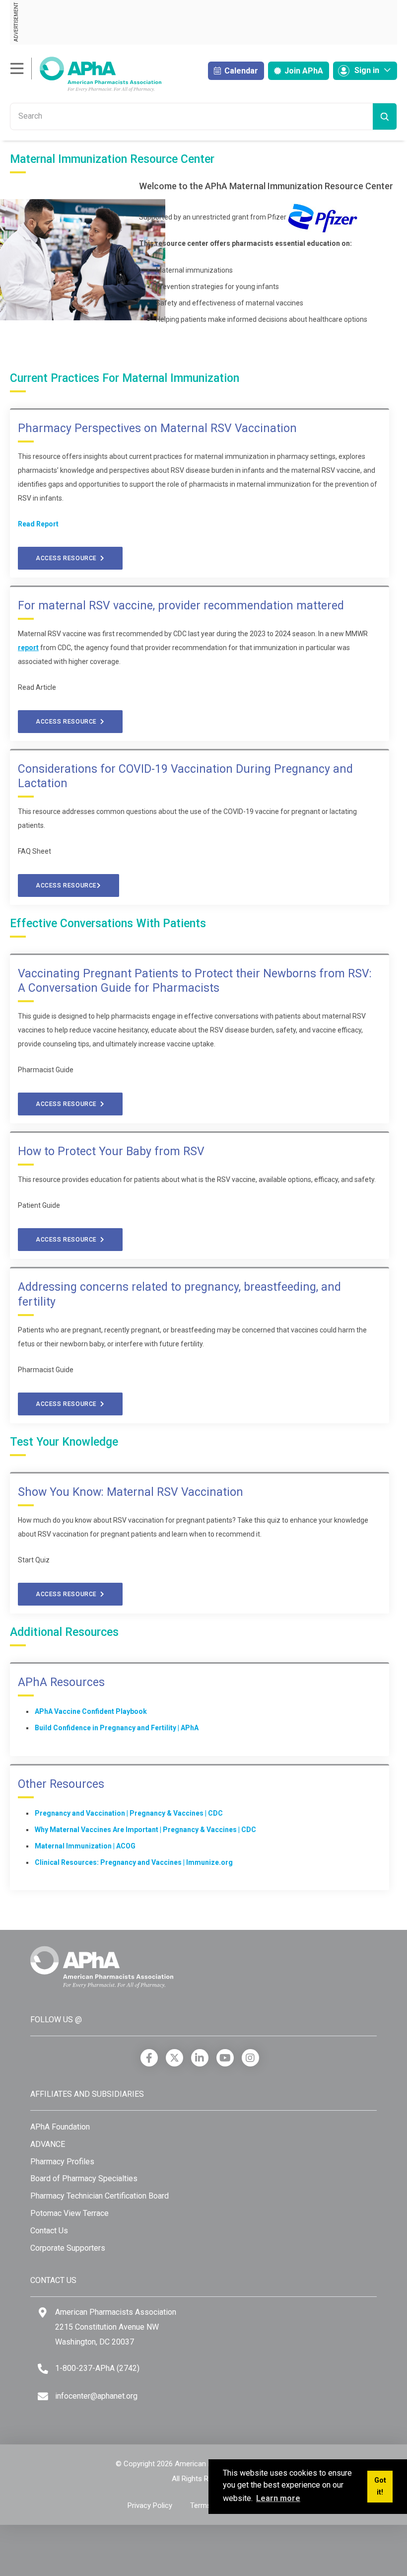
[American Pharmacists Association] (86, 74)
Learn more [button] (278, 2498)
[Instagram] (250, 2058)
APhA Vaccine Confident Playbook (91, 1711)
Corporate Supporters (68, 2248)
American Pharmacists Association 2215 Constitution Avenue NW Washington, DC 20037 (116, 2327)
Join (303, 71)
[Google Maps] (43, 2313)
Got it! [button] (380, 2486)
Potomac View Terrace (69, 2213)
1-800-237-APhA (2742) (97, 2368)
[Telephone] (43, 2369)
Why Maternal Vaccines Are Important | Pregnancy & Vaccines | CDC (145, 1830)
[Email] (43, 2396)
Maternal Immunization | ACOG (85, 1846)
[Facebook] (149, 2058)
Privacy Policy (150, 2505)
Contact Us (49, 2231)
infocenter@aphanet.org (96, 2396)
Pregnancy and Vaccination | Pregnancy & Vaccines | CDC (129, 1813)
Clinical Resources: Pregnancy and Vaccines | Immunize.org (134, 1862)
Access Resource (68, 558)
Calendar (240, 71)
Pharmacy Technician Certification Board (100, 2196)
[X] (174, 2058)
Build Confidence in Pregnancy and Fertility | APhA (117, 1728)
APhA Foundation (60, 2127)
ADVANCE (48, 2144)
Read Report (38, 524)
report (28, 648)
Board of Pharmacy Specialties (84, 2178)
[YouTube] (225, 2058)
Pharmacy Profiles (62, 2162)
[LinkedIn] (200, 2058)
